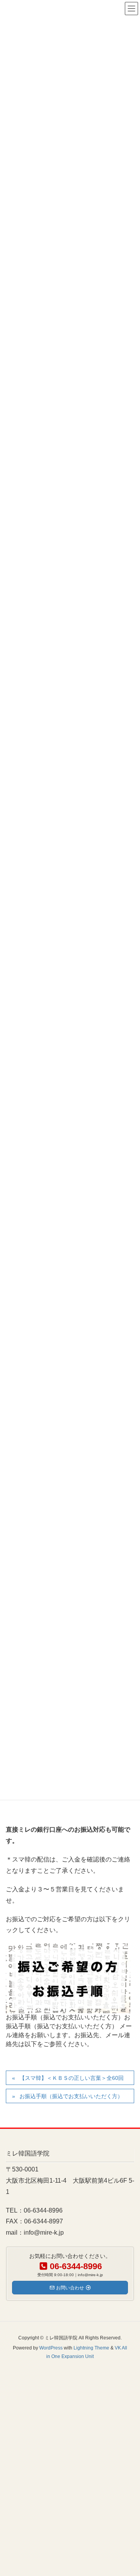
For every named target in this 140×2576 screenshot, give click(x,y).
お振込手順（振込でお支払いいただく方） (71, 2096)
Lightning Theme (91, 2348)
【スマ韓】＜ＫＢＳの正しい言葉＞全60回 (72, 2078)
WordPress (51, 2348)
